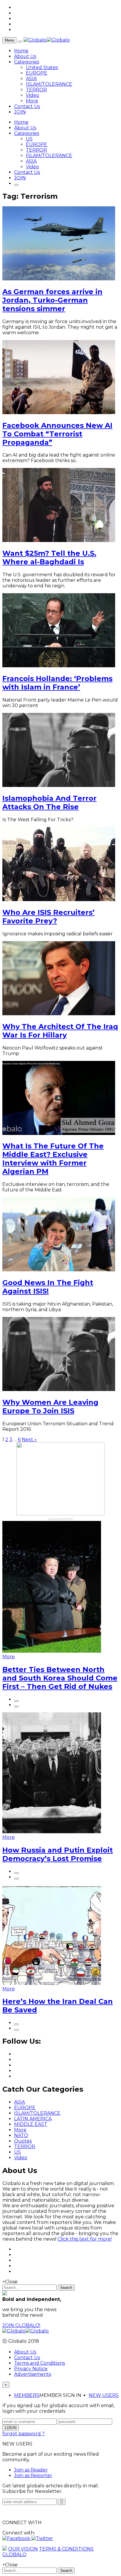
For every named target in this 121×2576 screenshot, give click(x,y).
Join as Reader (31, 2470)
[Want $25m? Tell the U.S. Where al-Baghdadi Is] (59, 540)
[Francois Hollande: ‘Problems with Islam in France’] (59, 666)
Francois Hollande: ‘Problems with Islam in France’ (57, 683)
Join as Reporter (33, 2475)
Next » (29, 1439)
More (32, 101)
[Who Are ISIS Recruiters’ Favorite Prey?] (59, 899)
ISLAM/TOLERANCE (49, 84)
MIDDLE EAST (31, 2124)
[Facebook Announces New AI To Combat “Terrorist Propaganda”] (59, 413)
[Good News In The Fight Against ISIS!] (59, 1270)
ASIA (31, 79)
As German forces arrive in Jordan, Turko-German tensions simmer (52, 300)
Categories (27, 62)
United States (42, 67)
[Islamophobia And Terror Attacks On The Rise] (59, 785)
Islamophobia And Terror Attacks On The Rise (49, 802)
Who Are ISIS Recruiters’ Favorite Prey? (48, 917)
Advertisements (33, 2374)
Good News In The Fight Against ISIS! (48, 1287)
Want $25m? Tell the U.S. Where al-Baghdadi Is (49, 558)
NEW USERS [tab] (104, 2395)
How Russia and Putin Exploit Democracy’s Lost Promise (58, 1854)
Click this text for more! (85, 2239)
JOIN (20, 112)
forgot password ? (23, 2434)
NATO (21, 2135)
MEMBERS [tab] (27, 2395)
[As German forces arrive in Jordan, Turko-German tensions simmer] (59, 279)
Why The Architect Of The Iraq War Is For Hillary (60, 1031)
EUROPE (37, 73)
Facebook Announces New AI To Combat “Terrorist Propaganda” (57, 434)
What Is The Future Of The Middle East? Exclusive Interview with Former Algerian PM (53, 1159)
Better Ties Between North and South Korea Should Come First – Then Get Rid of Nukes (60, 1678)
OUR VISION (23, 2549)
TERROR (36, 90)
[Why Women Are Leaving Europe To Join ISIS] (59, 1389)
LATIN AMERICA (33, 2119)
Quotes (23, 2141)
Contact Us (27, 106)
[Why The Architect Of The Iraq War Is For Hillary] (59, 1014)
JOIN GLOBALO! (21, 2325)
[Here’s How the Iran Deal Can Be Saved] (52, 1983)
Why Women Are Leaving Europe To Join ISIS (50, 1407)
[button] (17, 2538)
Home (21, 51)
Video (32, 95)
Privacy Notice (31, 2369)
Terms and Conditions (40, 2363)
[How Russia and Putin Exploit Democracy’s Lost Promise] (52, 1832)
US (29, 139)
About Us (25, 56)
